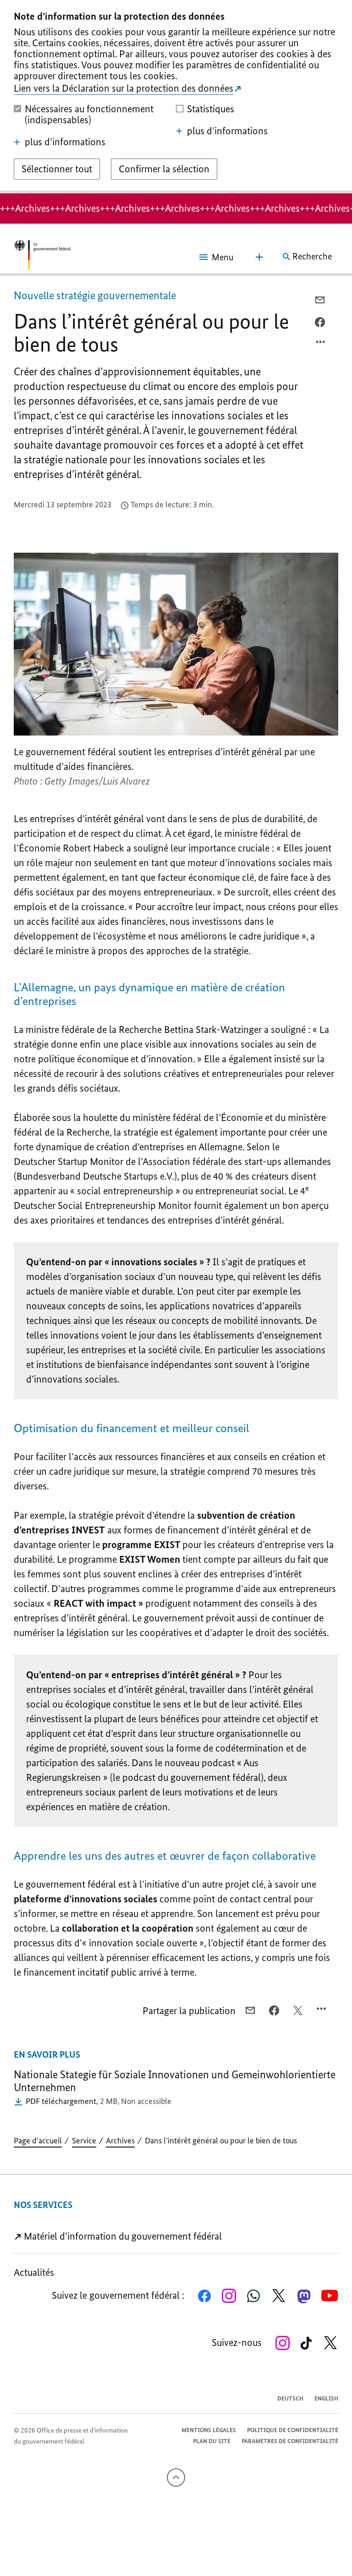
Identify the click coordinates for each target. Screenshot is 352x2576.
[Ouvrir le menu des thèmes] (259, 257)
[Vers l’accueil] (42, 257)
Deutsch (290, 2398)
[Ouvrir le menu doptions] (321, 344)
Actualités (34, 2272)
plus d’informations (65, 142)
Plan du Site (212, 2441)
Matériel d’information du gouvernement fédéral (122, 2236)
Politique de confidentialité (293, 2430)
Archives (120, 2141)
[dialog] (176, 97)
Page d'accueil (38, 2141)
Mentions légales (209, 2430)
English (326, 2398)
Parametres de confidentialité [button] (290, 2441)
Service (84, 2141)
